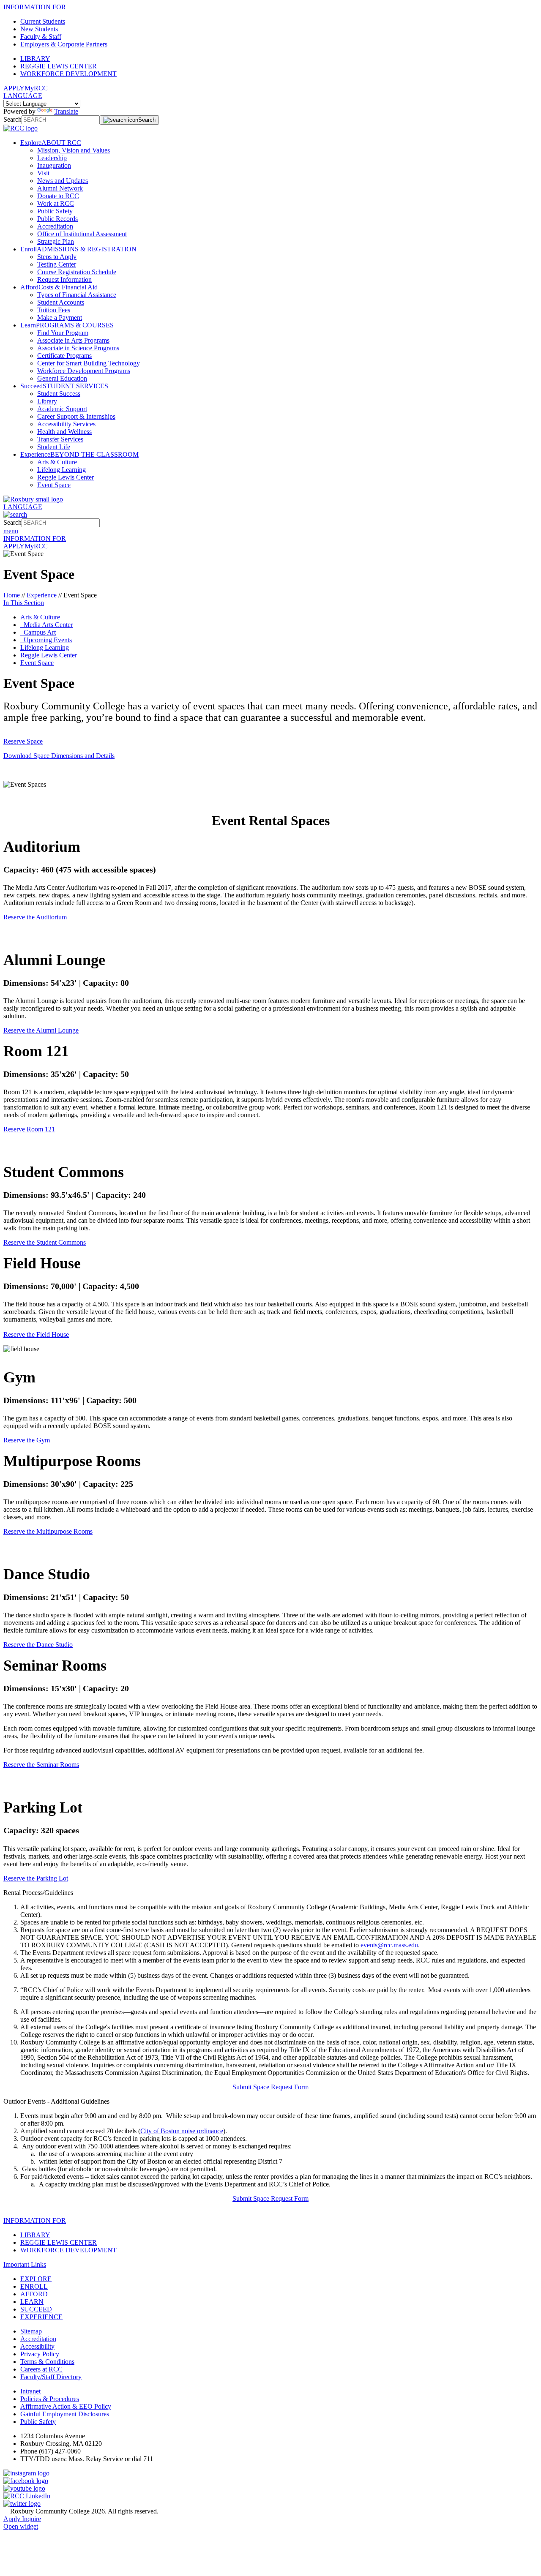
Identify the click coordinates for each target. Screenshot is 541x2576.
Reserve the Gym (27, 1440)
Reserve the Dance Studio (38, 1645)
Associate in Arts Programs (73, 340)
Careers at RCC (41, 2369)
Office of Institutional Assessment (82, 234)
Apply (13, 2519)
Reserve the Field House (36, 1334)
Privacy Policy (40, 2354)
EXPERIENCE (41, 2317)
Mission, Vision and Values (74, 150)
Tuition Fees (54, 310)
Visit (43, 173)
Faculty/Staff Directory (51, 2377)
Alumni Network (60, 188)
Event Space (54, 485)
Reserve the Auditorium (35, 917)
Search (12, 119)
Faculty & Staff (41, 37)
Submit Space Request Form (270, 2087)
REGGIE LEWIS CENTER (59, 66)
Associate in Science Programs (78, 348)
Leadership (52, 158)
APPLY (14, 88)
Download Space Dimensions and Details (59, 756)
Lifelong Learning (61, 470)
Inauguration (54, 165)
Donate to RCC (58, 196)
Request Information (64, 279)
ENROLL (34, 2286)
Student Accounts (61, 302)
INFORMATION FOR (35, 7)
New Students (39, 29)
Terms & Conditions (47, 2362)
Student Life (54, 447)
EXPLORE (36, 2279)
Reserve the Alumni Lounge (41, 1030)
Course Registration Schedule (77, 272)
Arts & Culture (57, 462)
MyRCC (36, 88)
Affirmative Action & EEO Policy (66, 2406)
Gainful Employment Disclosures (65, 2414)
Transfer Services (60, 439)
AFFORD (34, 2294)
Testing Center (57, 264)
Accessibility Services (66, 424)
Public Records (57, 219)
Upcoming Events (46, 640)
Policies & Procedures (50, 2399)
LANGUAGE (23, 96)
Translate (66, 111)
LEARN (32, 2302)
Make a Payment (60, 318)
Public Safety (55, 211)
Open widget (21, 2526)
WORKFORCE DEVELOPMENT (68, 74)
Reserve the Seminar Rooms (41, 1765)
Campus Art (38, 632)
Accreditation (55, 226)
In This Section (24, 603)
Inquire (31, 2519)
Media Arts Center (46, 625)
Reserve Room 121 (29, 1129)
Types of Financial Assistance (77, 295)
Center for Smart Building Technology (89, 363)
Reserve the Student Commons (45, 1242)
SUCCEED (36, 2309)
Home (12, 595)
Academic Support (62, 409)
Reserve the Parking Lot (36, 1878)
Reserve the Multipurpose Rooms (48, 1531)
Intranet (30, 2391)
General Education (62, 378)
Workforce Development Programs (84, 371)
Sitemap (31, 2331)
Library (47, 401)
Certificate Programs (64, 356)
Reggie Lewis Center (66, 477)
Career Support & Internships (76, 416)
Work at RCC (56, 203)
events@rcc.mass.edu (389, 1945)
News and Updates (63, 181)
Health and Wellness (64, 432)
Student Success (59, 394)
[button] (270, 1893)
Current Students (43, 21)
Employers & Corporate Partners (64, 44)
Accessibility (37, 2346)
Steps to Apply (57, 257)
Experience (42, 595)
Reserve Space (23, 741)
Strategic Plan (56, 241)
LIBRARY (35, 59)
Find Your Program (63, 333)
